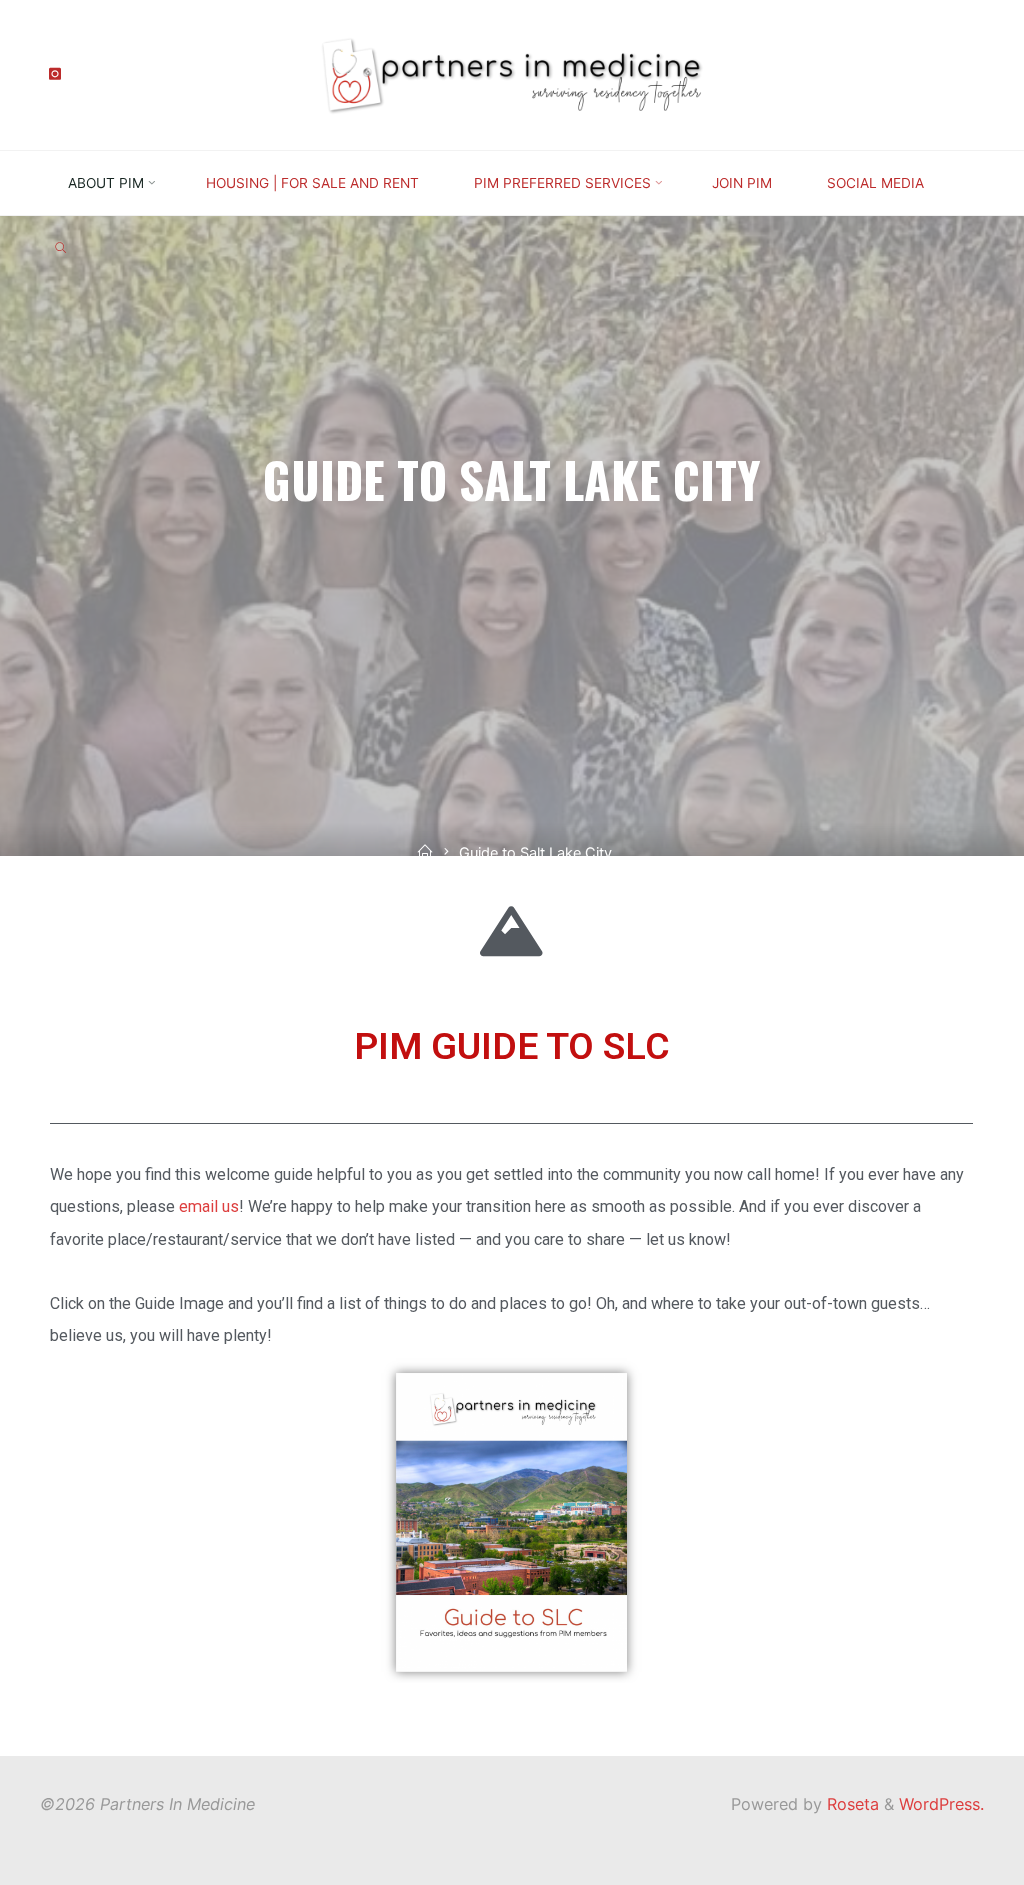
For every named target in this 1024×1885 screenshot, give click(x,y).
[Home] (424, 853)
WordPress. (941, 1804)
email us (209, 1206)
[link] (60, 249)
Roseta (850, 1804)
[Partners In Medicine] (512, 73)
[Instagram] (54, 74)
